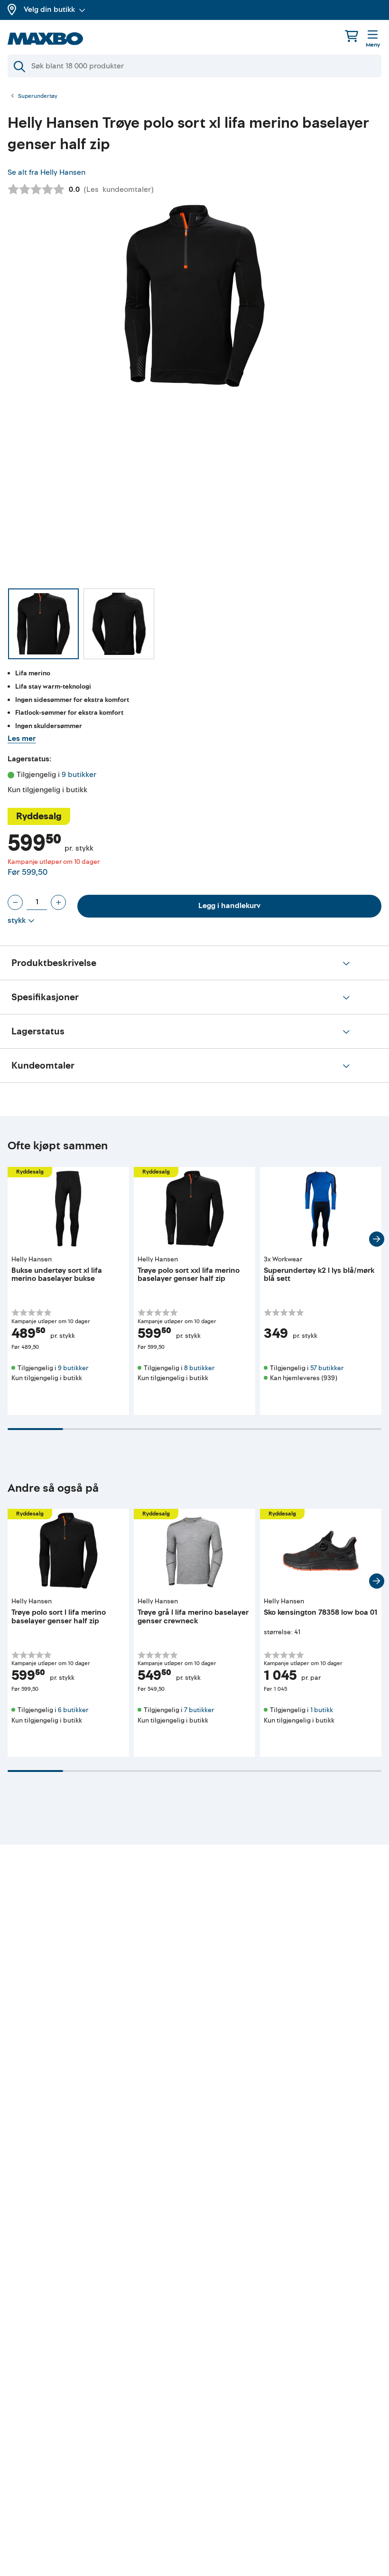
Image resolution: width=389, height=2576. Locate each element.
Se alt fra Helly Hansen (46, 172)
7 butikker (199, 1710)
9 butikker (79, 775)
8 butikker (199, 1368)
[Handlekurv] (352, 36)
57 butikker (327, 1368)
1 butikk (322, 1710)
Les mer (22, 739)
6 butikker (73, 1710)
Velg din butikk (49, 9)
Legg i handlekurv (229, 906)
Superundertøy (38, 96)
